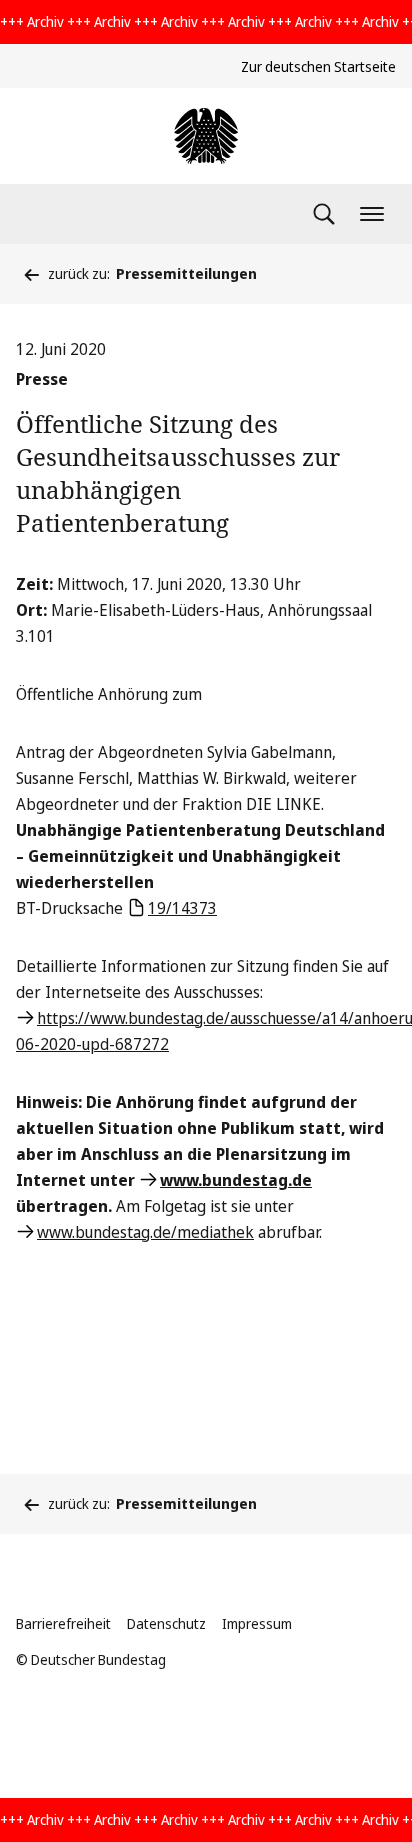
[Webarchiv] (206, 136)
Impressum (257, 1623)
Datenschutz (166, 1623)
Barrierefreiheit (63, 1623)
